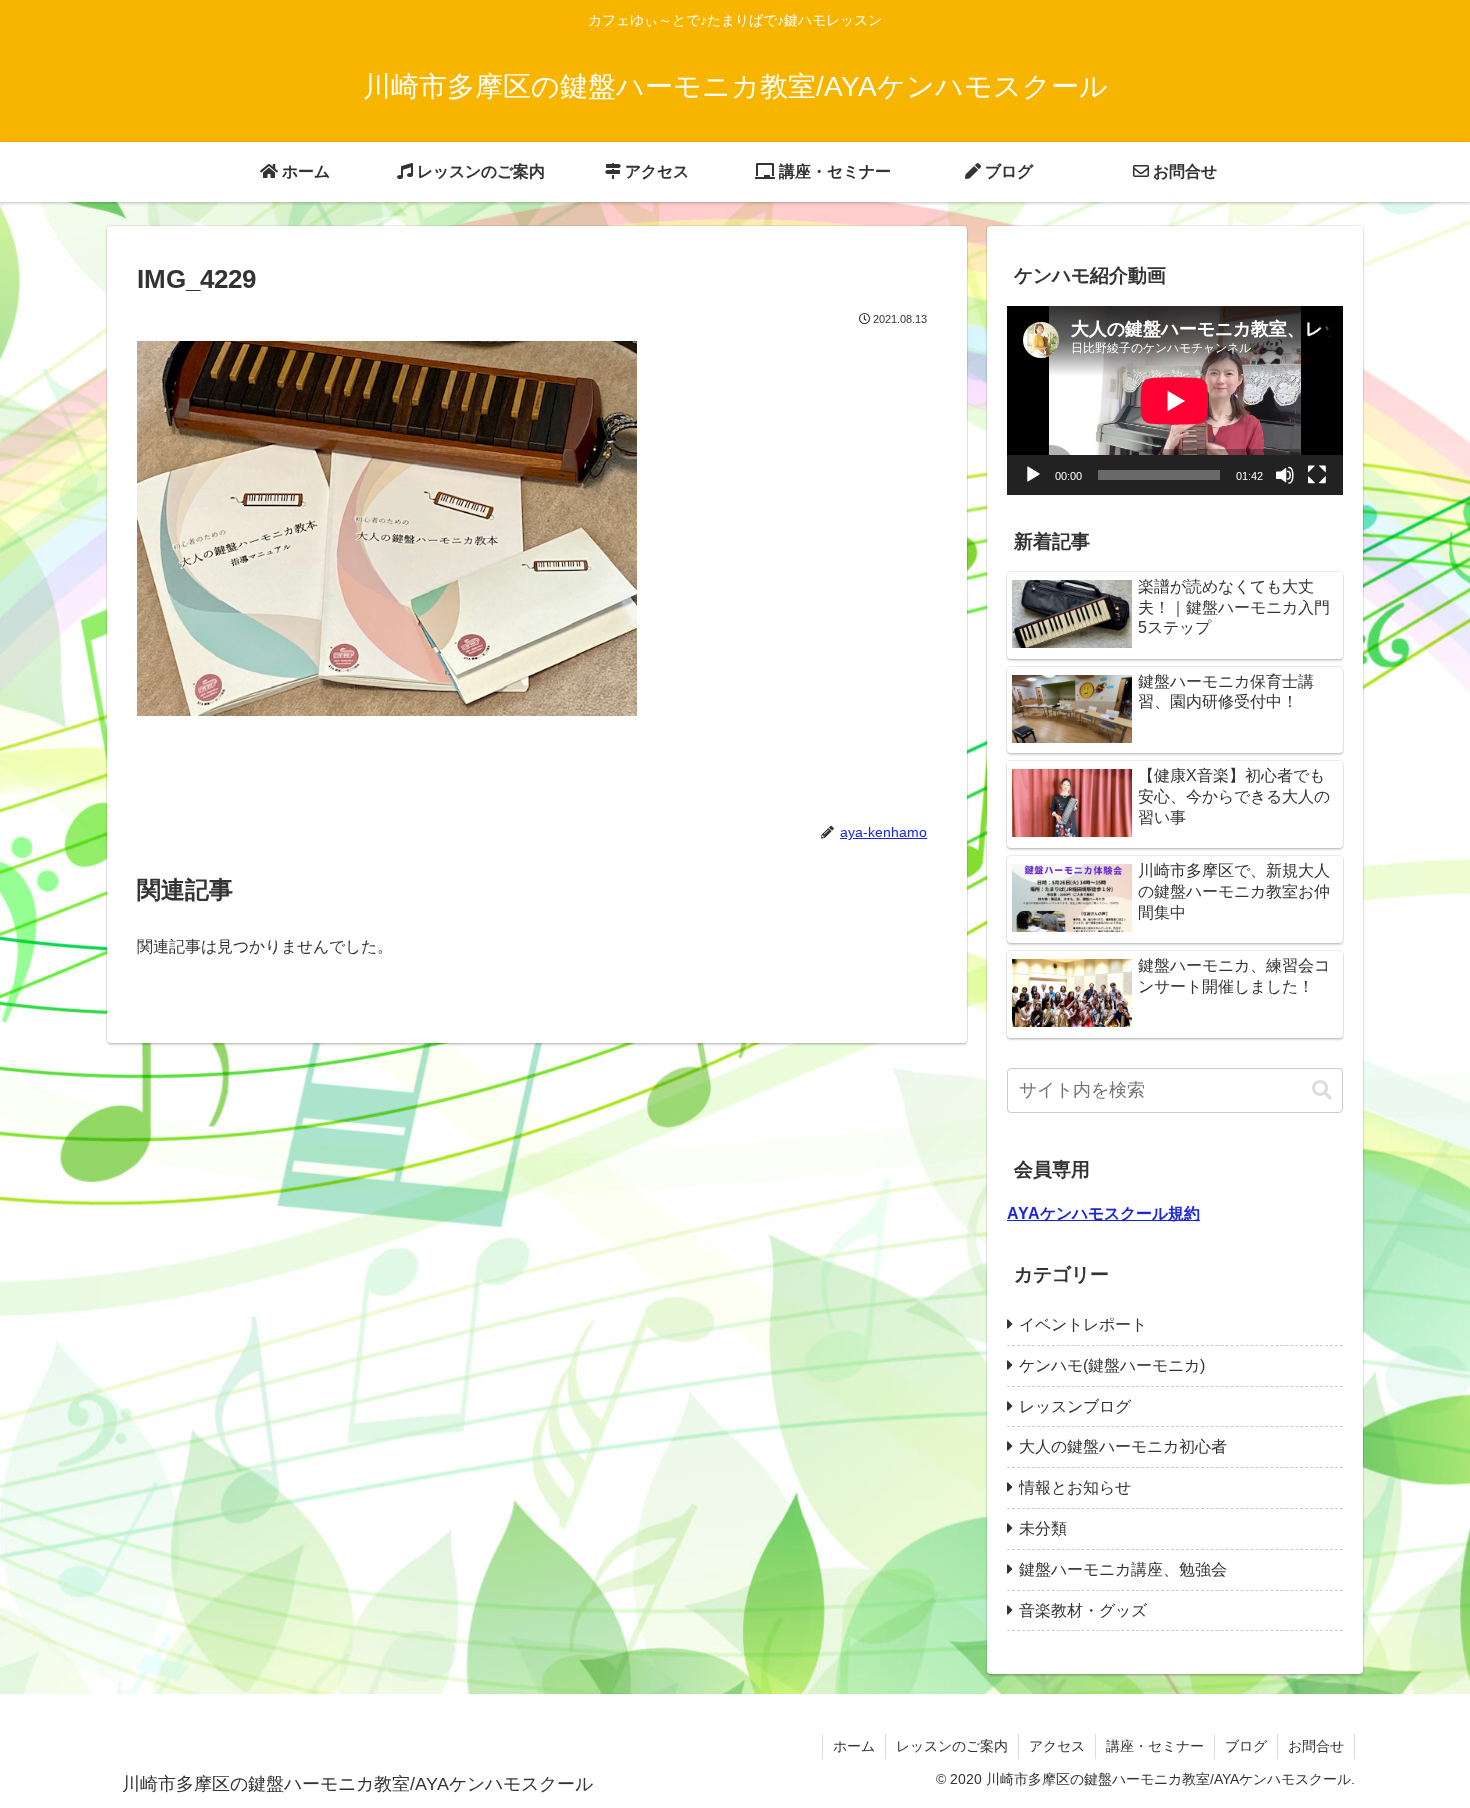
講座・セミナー (1155, 1746)
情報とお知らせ (1075, 1487)
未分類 (1043, 1528)
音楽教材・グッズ (1083, 1610)
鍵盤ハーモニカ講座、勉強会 (1123, 1569)
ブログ (1246, 1746)
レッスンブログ (1075, 1406)
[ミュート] (1285, 475)
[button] (1322, 1090)
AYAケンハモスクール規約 (1103, 1213)
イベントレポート (1083, 1324)
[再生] (1033, 475)
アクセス (1057, 1746)
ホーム (854, 1746)
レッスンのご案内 (952, 1746)
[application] (1175, 400)
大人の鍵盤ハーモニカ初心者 (1123, 1446)
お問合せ (1316, 1746)
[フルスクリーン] (1317, 475)
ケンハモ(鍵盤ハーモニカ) (1112, 1365)
